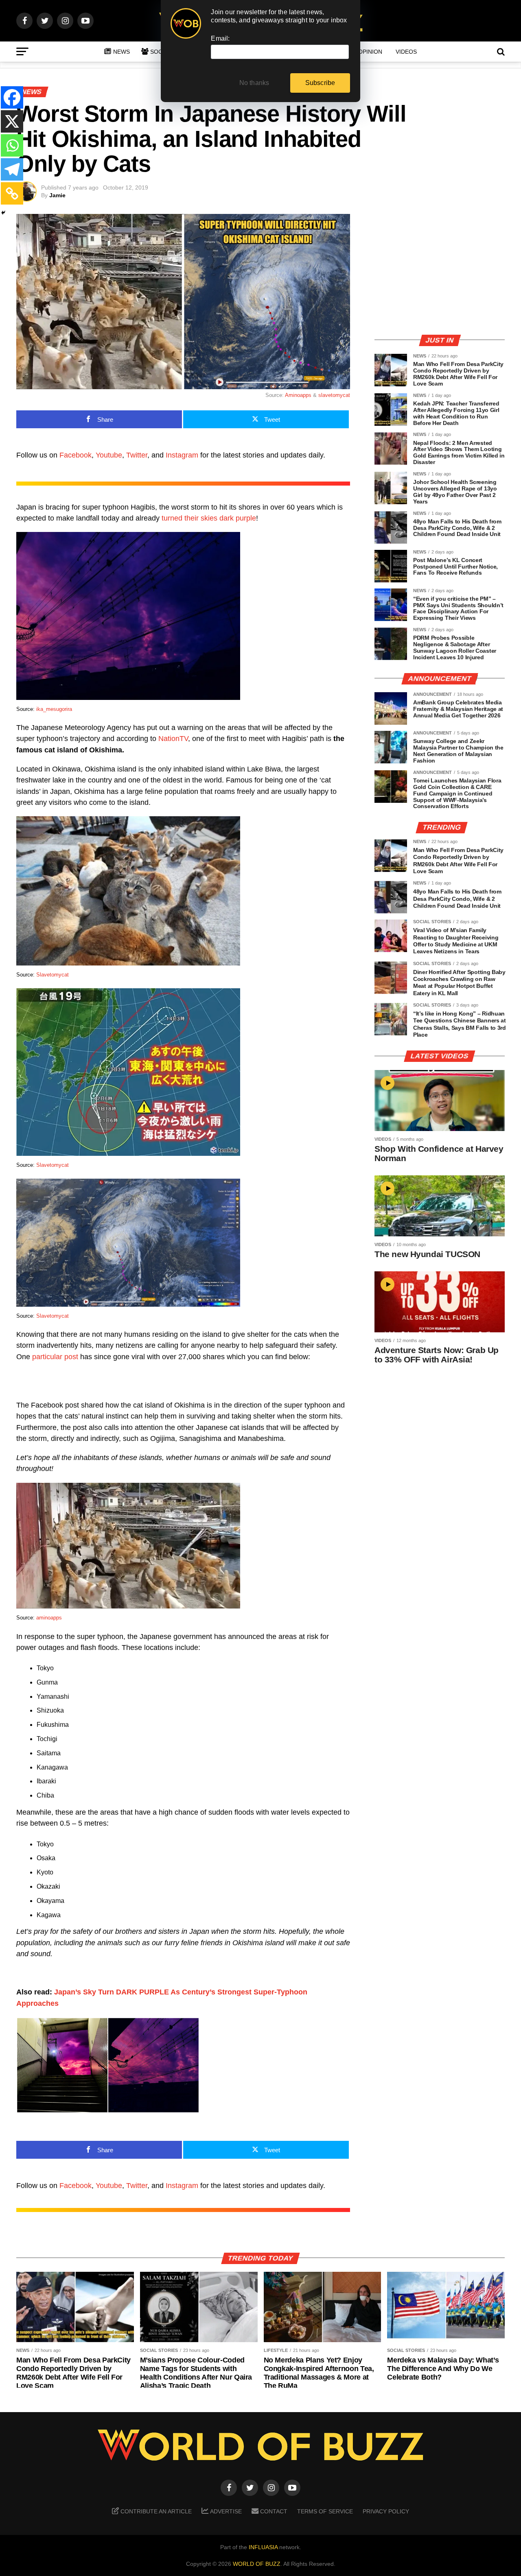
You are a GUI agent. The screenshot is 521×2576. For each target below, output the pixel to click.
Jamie (57, 195)
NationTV (173, 739)
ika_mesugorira (54, 709)
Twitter (137, 455)
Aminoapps (298, 395)
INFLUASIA (263, 2547)
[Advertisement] (440, 270)
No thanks (254, 83)
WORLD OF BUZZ (257, 2564)
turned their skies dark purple (208, 518)
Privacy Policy (386, 2511)
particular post (55, 1357)
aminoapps (49, 1618)
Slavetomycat (53, 975)
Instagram (182, 455)
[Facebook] (12, 97)
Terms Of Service (325, 2511)
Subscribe (320, 83)
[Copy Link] (12, 193)
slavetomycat (334, 395)
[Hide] (3, 213)
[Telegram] (12, 169)
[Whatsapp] (12, 145)
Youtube (109, 455)
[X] (12, 121)
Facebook (76, 455)
